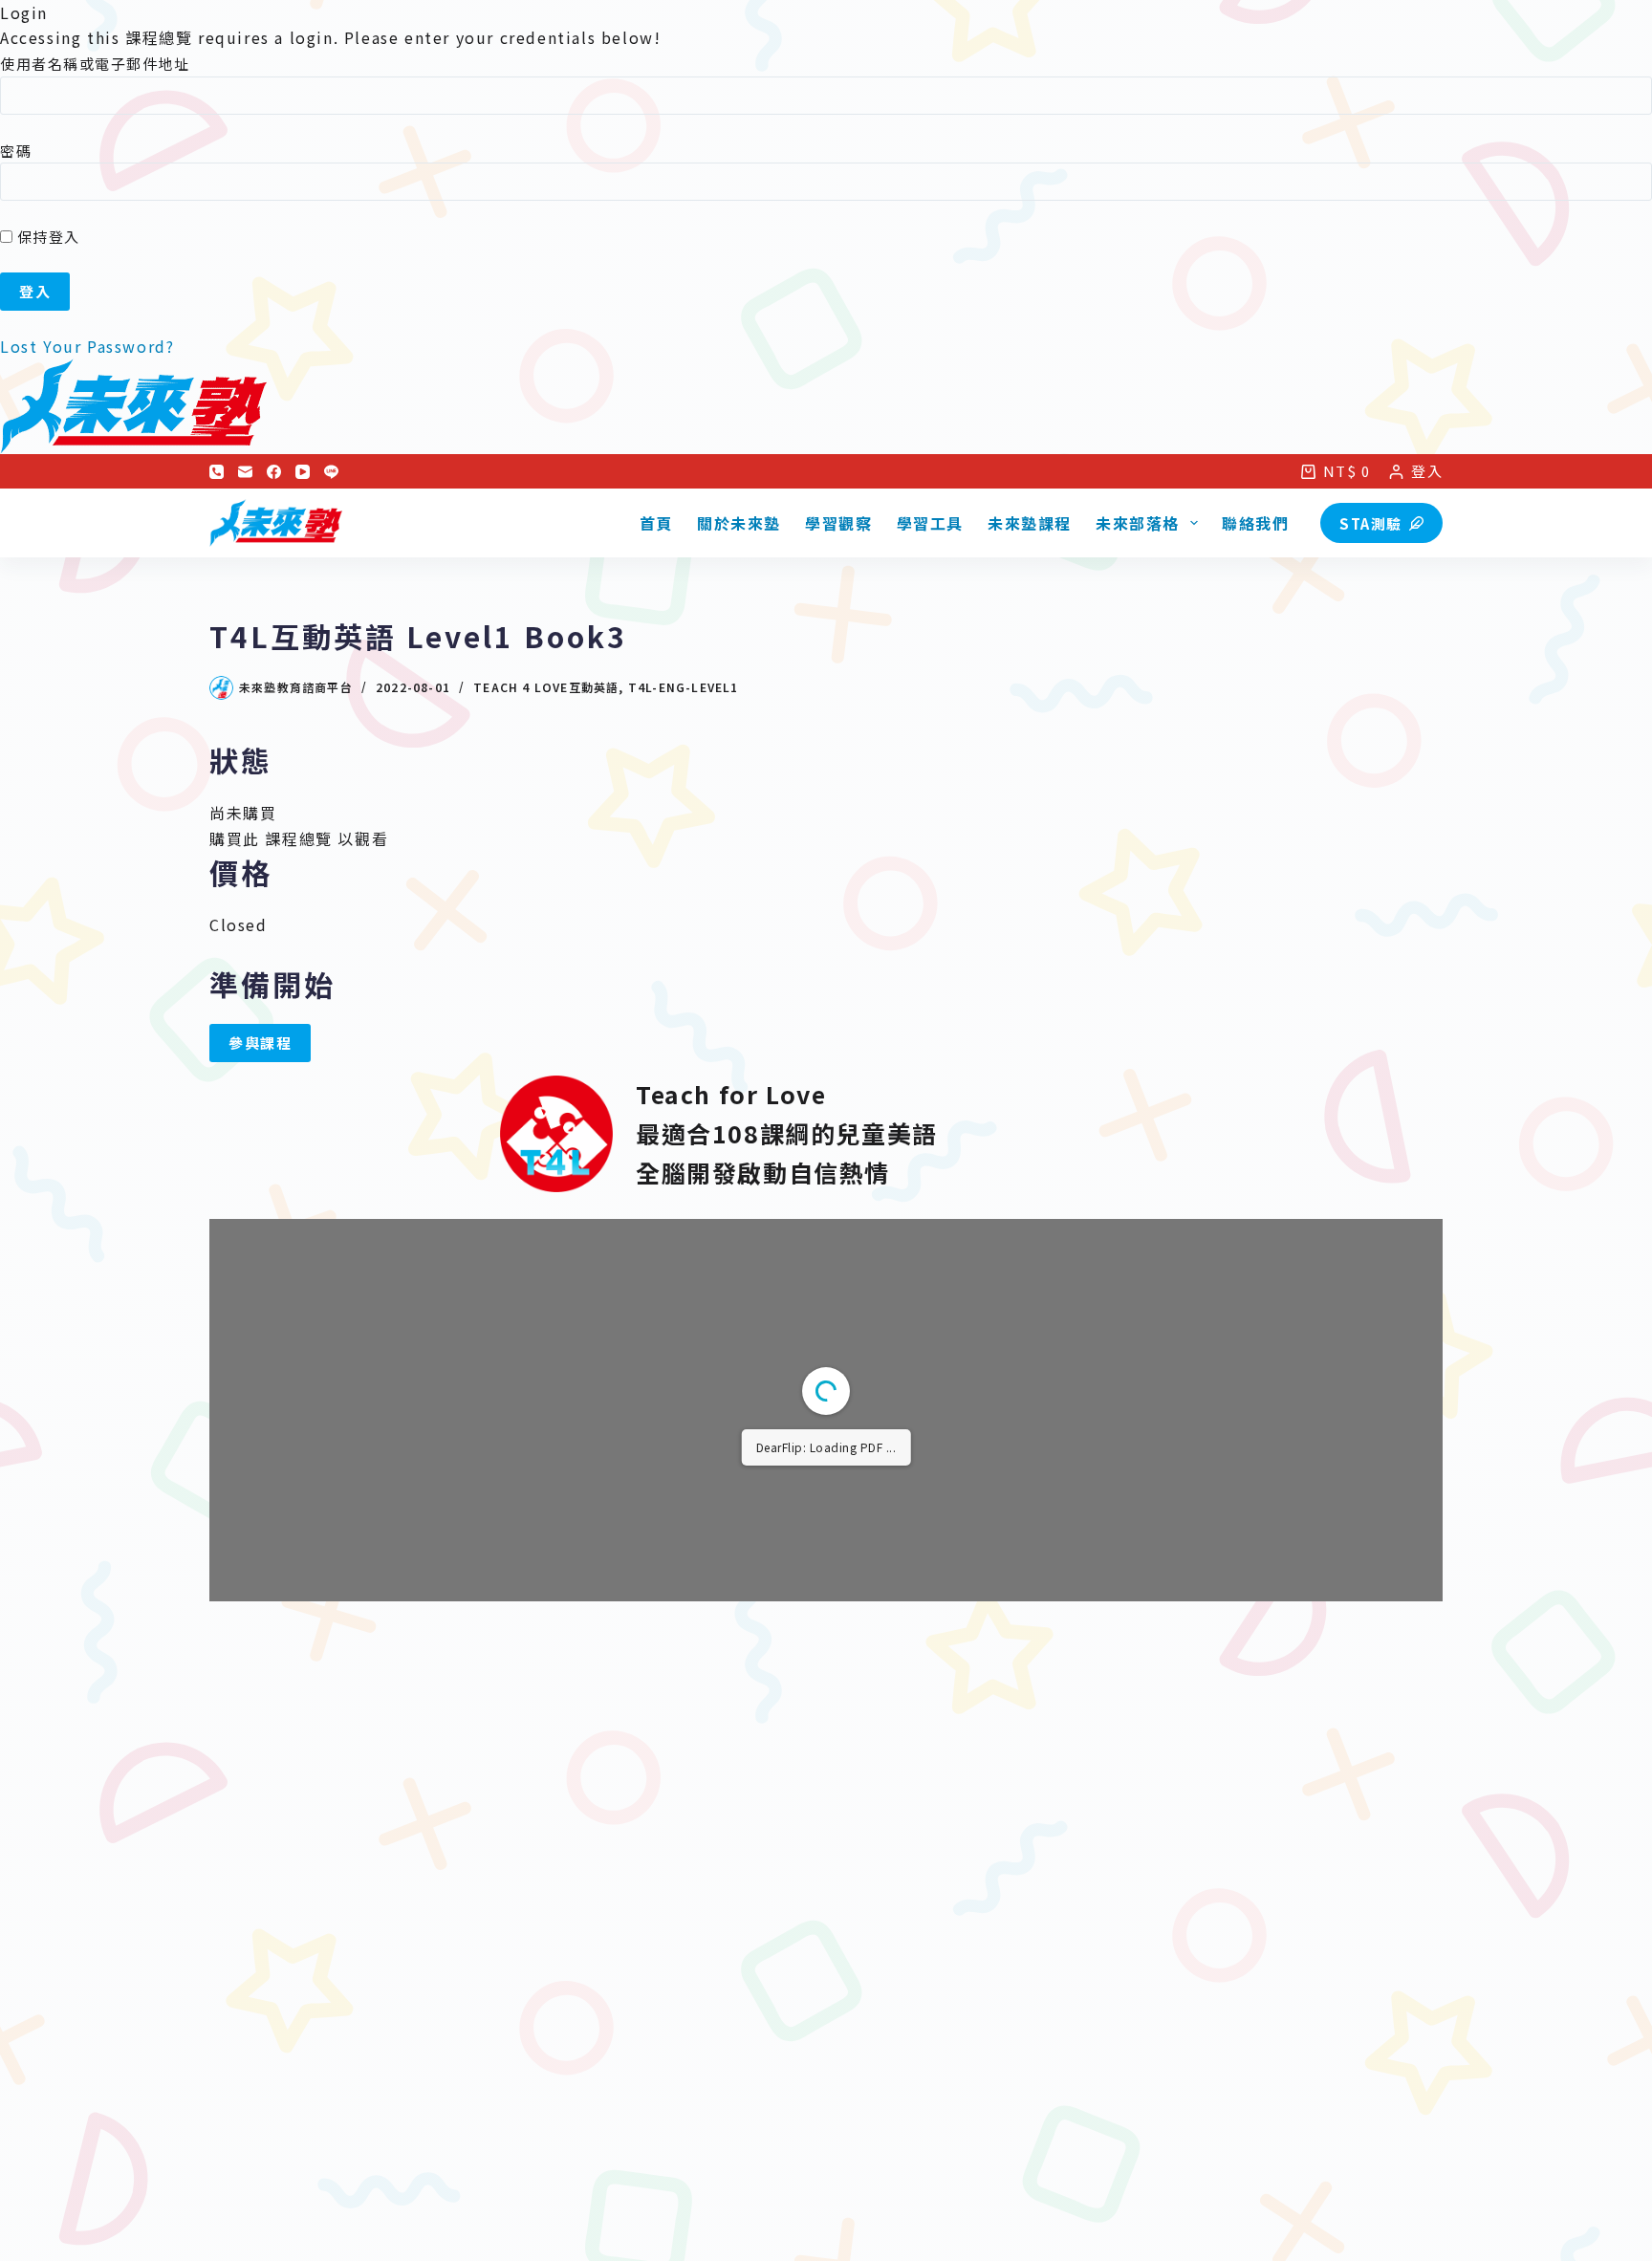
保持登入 (46, 237)
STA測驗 (1371, 523)
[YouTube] (303, 472)
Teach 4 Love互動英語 (546, 687)
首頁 (656, 523)
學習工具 (930, 523)
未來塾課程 (1030, 523)
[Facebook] (274, 472)
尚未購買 (243, 813)
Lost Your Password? (87, 346)
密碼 (16, 151)
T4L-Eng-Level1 (684, 687)
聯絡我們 (1255, 523)
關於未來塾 (739, 523)
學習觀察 (838, 523)
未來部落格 (1138, 523)
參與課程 (260, 1043)
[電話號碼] (217, 472)
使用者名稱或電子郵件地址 (95, 64)
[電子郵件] (245, 472)
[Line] (331, 472)
